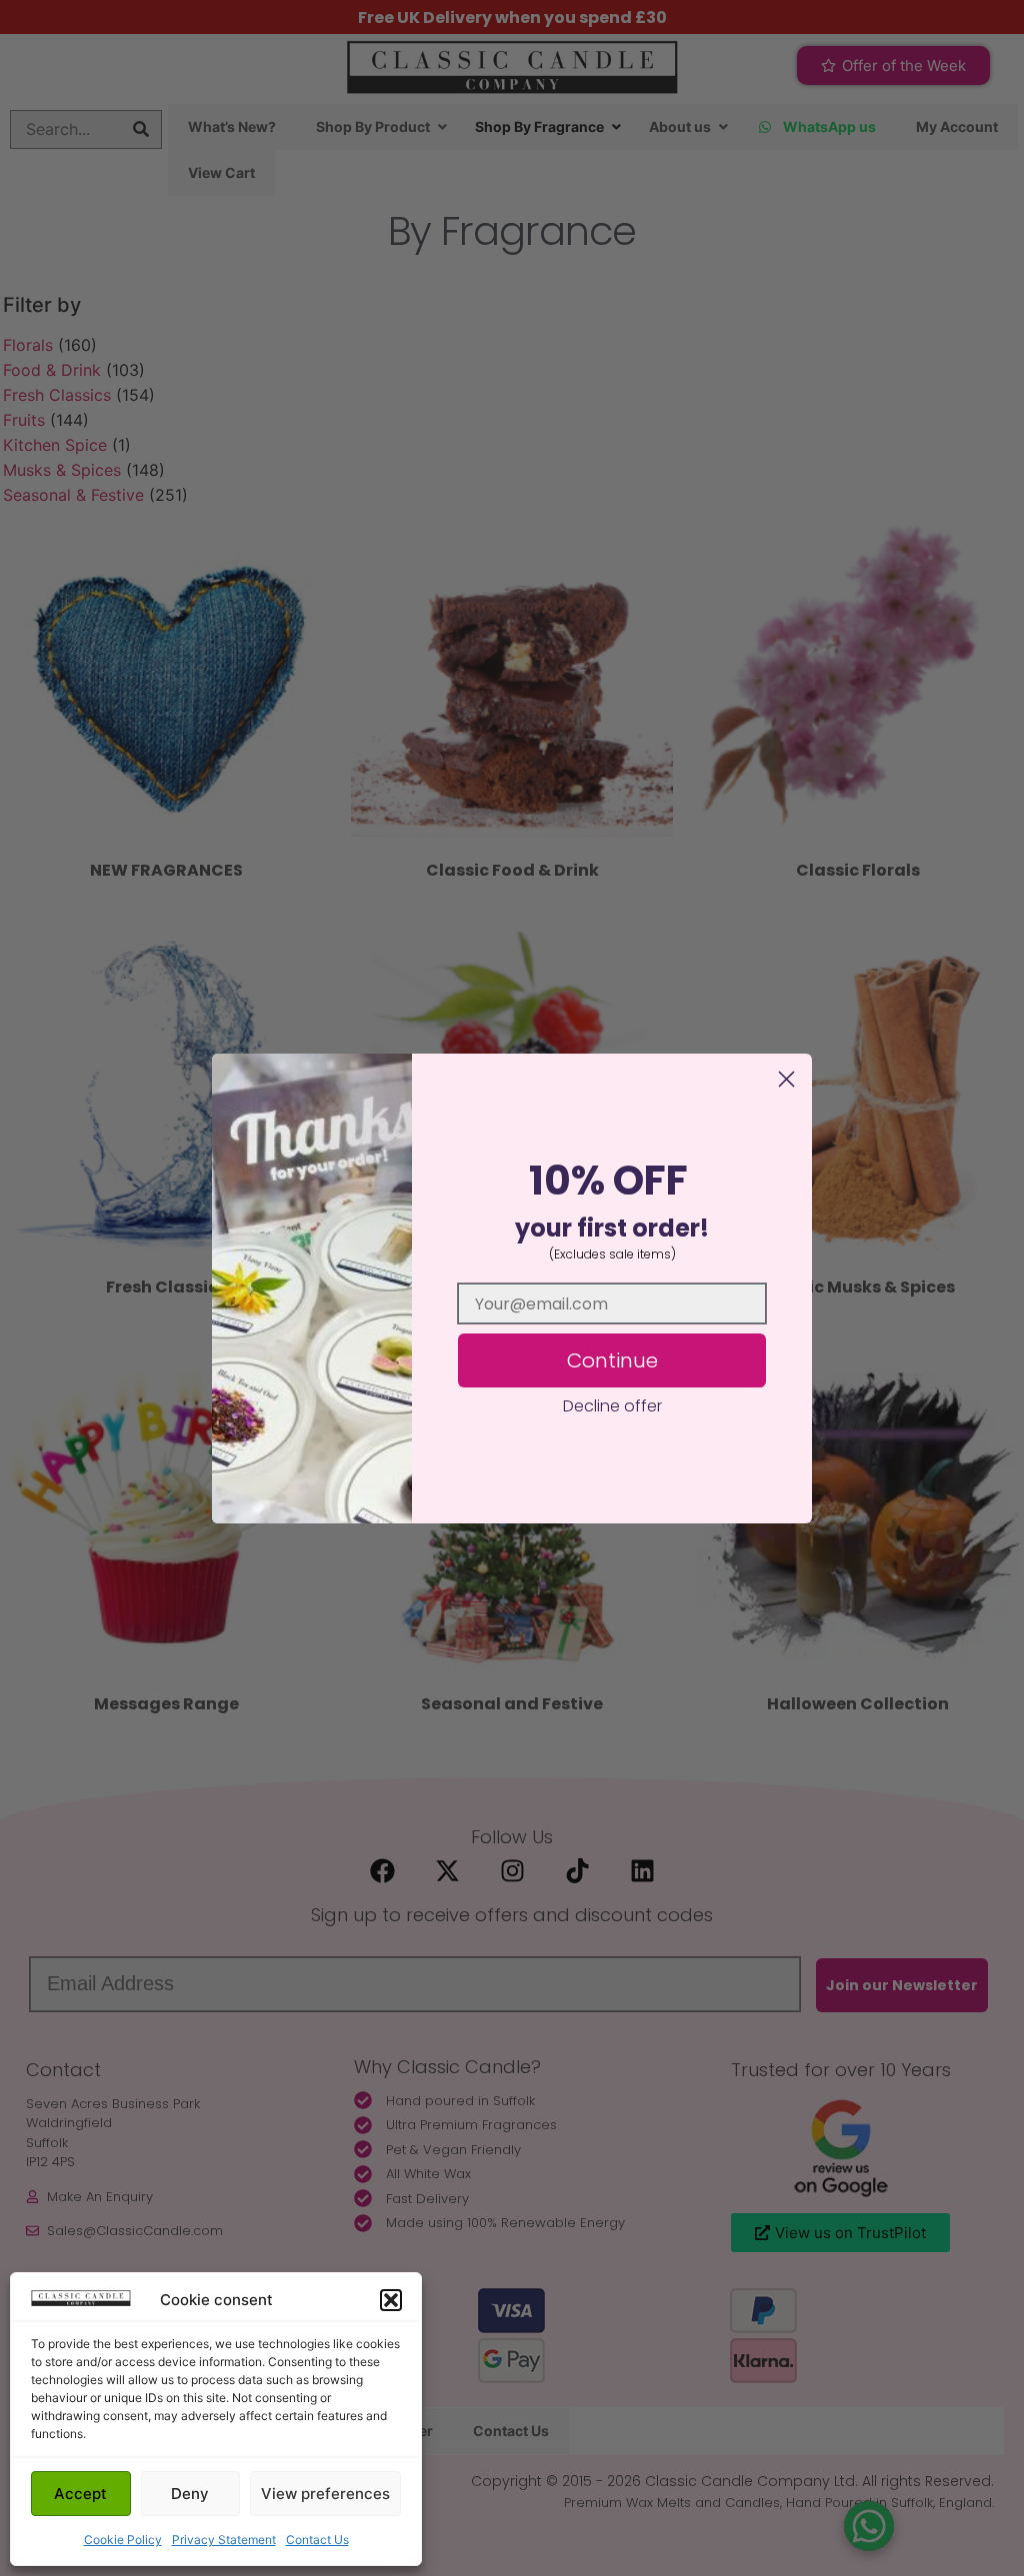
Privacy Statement (224, 2540)
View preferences (325, 2494)
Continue (612, 1360)
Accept (80, 2494)
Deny (190, 2494)
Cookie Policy (123, 2540)
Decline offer (612, 1406)
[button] (391, 2300)
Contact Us (317, 2540)
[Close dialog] (786, 1079)
